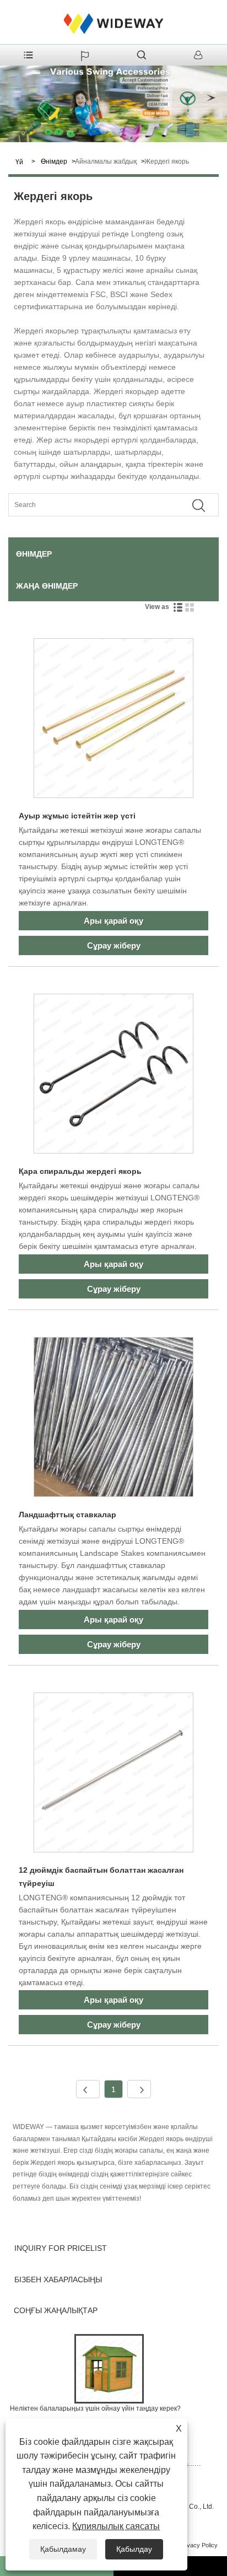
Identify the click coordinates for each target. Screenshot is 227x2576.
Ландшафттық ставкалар (67, 1515)
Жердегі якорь (167, 161)
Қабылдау (134, 2549)
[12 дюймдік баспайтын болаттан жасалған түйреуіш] (113, 1774)
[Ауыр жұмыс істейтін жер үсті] (113, 720)
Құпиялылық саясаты (116, 2526)
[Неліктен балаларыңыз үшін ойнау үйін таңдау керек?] (109, 2368)
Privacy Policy (199, 2545)
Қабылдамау (63, 2549)
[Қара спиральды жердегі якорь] (113, 1076)
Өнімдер (54, 161)
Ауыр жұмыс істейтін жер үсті (77, 816)
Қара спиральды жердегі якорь (80, 1171)
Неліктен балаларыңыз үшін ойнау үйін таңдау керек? (95, 2408)
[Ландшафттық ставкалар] (113, 1419)
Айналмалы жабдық (106, 161)
